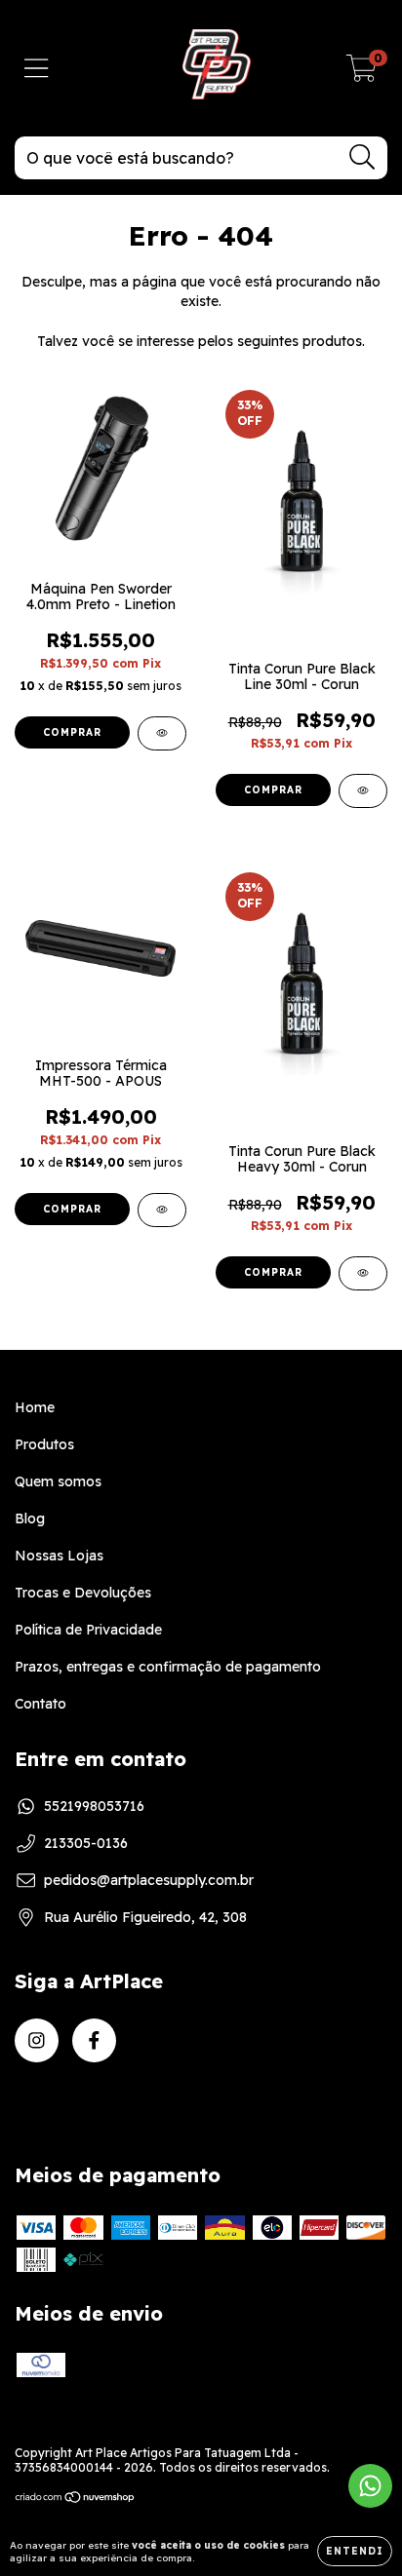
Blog (30, 1519)
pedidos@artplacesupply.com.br (149, 1880)
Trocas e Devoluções (83, 1593)
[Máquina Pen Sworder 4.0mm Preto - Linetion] (162, 733)
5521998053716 (94, 1806)
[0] (362, 73)
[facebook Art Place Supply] (94, 2040)
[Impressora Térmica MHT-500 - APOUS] (162, 1210)
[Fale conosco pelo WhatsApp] (370, 2486)
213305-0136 (86, 1843)
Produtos (44, 1444)
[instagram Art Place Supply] (37, 2040)
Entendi (355, 2551)
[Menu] (37, 69)
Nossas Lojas (59, 1556)
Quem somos (58, 1481)
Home (35, 1407)
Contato (40, 1704)
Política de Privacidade (88, 1630)
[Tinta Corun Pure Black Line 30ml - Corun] (363, 791)
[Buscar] (362, 157)
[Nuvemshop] (76, 2499)
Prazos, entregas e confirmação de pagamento (168, 1667)
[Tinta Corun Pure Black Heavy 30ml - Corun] (363, 1273)
